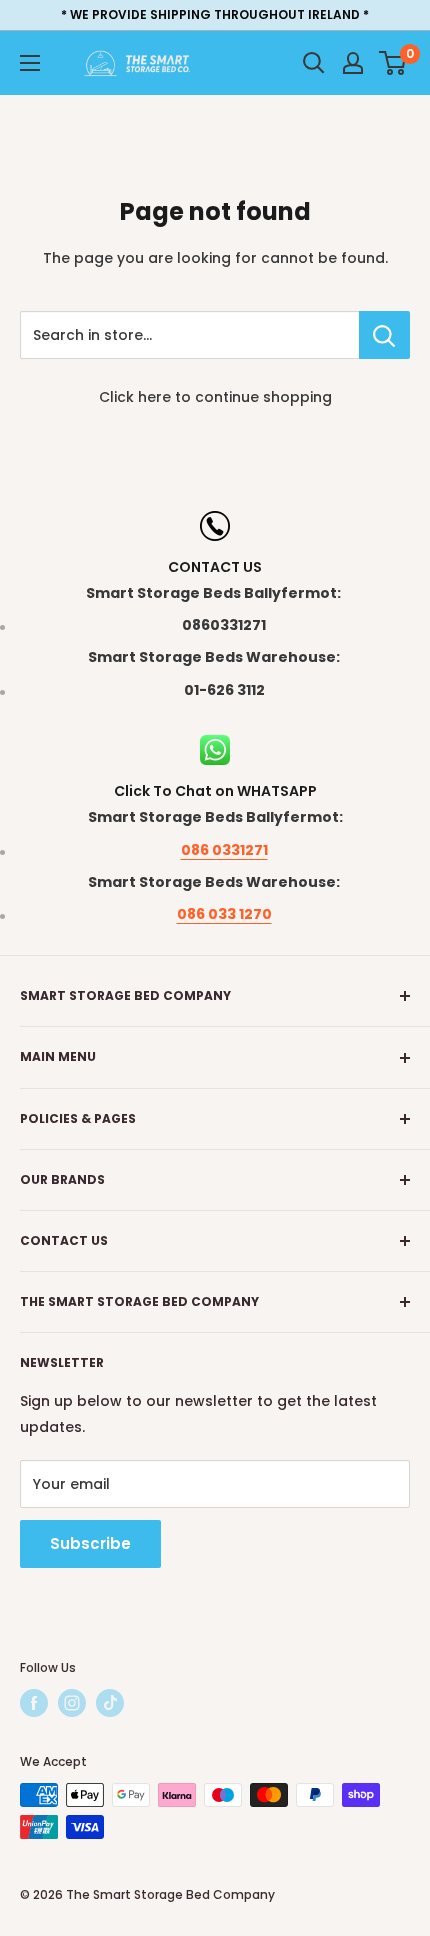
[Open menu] (30, 63)
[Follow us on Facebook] (34, 1703)
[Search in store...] (384, 335)
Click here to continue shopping (215, 397)
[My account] (353, 63)
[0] (393, 63)
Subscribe (90, 1543)
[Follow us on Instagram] (72, 1703)
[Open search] (314, 63)
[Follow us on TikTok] (110, 1703)
